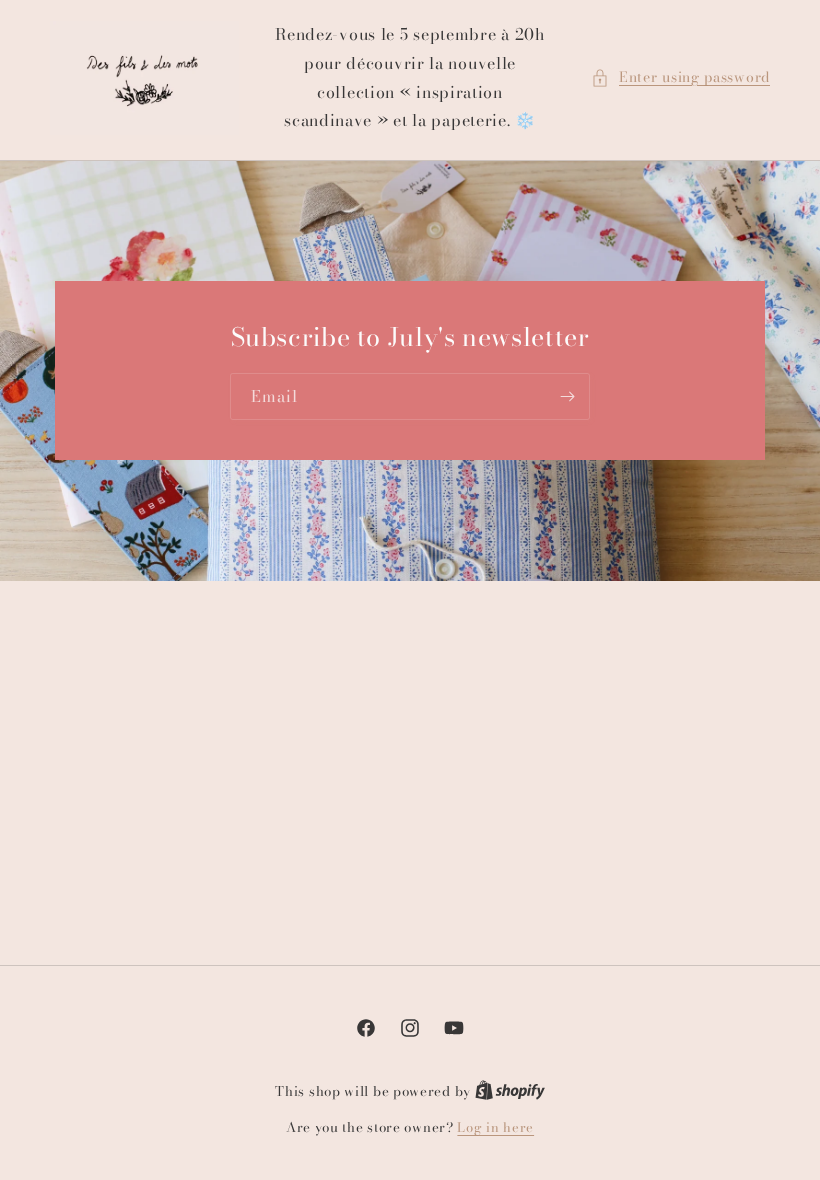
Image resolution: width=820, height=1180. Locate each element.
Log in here (495, 1127)
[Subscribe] (567, 397)
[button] (680, 77)
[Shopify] (510, 1091)
